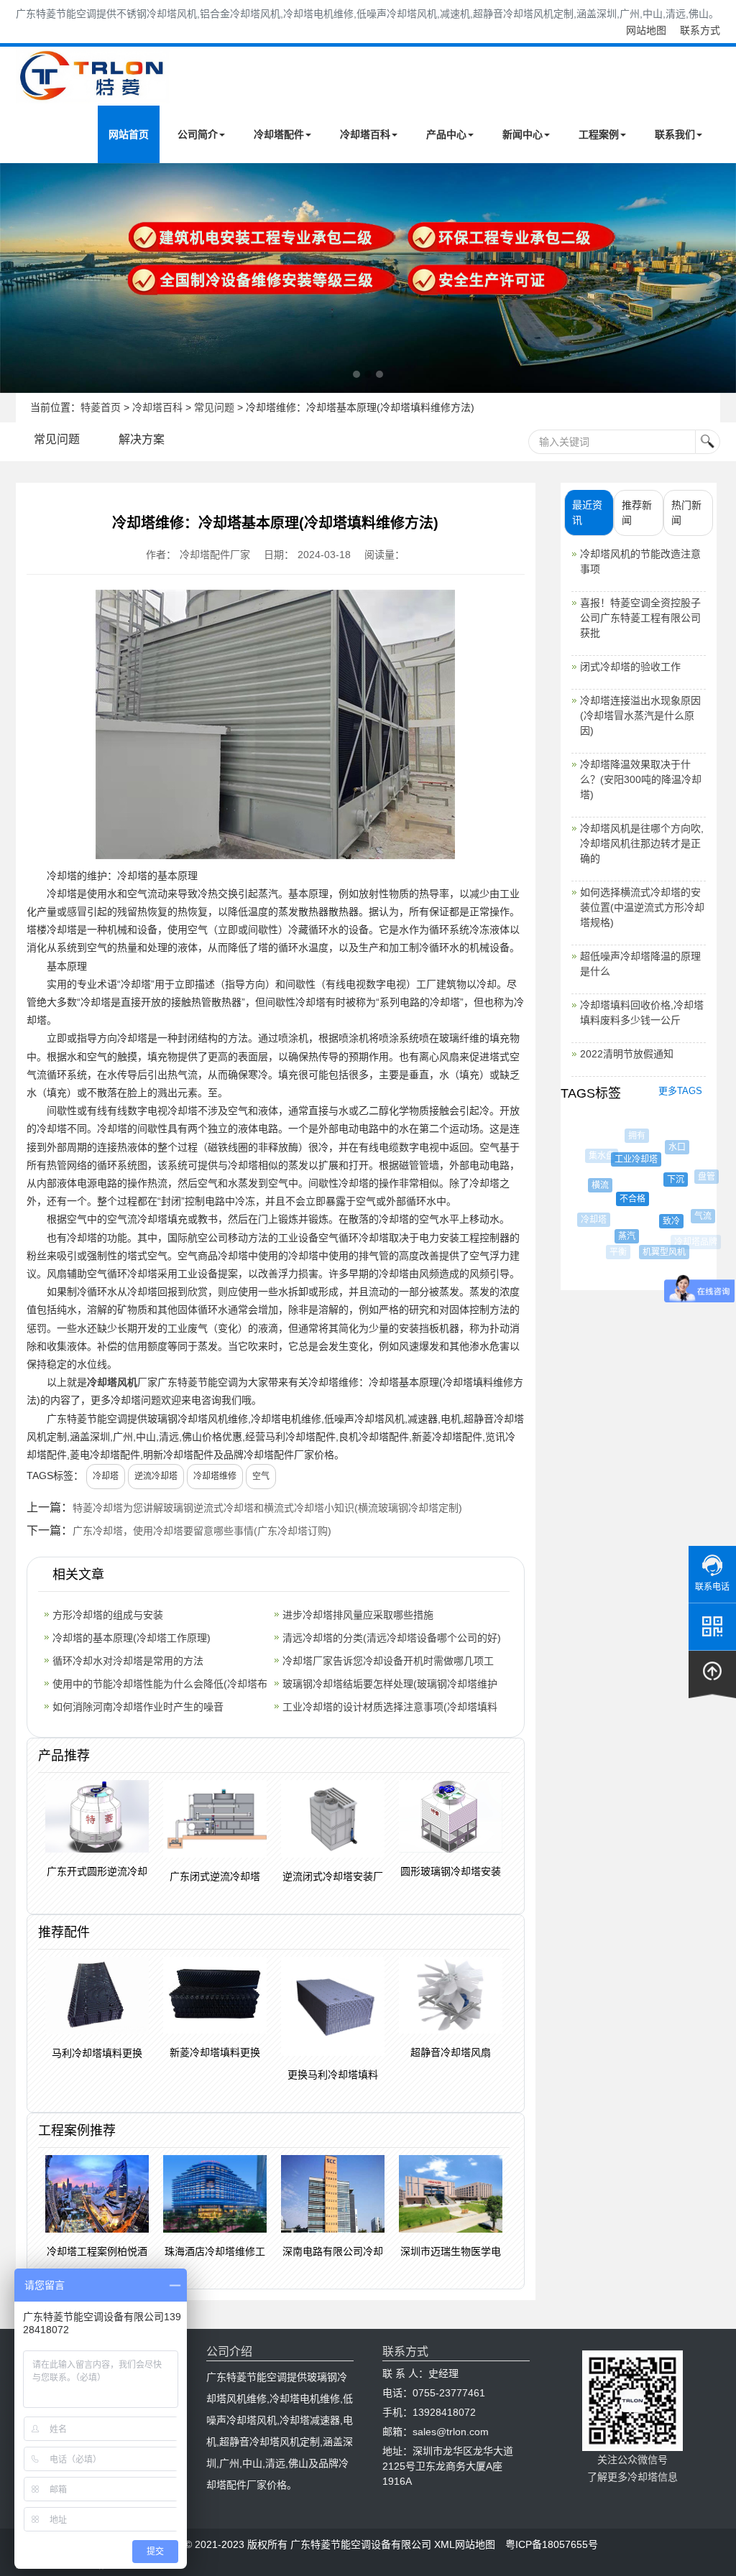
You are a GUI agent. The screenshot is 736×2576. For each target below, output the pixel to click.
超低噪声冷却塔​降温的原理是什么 (640, 964)
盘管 (699, 1177)
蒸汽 (616, 1236)
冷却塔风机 (112, 1382)
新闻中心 (523, 134)
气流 (694, 1216)
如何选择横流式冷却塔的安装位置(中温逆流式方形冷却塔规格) (642, 907)
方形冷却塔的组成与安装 (108, 1615)
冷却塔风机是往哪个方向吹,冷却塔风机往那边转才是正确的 (642, 843)
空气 (261, 1476)
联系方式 (700, 30)
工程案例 (599, 134)
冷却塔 (106, 1476)
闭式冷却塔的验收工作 (630, 667)
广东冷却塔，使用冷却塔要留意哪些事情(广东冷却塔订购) (202, 1531)
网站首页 (129, 134)
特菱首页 (101, 407)
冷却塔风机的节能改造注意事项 (640, 561)
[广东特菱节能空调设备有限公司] (93, 93)
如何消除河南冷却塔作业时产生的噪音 (138, 1707)
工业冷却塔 (624, 1159)
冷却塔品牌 (694, 1242)
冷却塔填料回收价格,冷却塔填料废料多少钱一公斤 (642, 1013)
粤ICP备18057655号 (552, 2544)
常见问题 (214, 407)
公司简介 (198, 134)
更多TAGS (680, 1091)
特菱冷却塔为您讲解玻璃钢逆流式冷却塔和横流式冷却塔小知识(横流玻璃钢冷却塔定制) (267, 1508)
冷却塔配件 (279, 134)
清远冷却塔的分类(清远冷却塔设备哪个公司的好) (392, 1638)
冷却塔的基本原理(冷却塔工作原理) (132, 1638)
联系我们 (675, 134)
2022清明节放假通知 (627, 1054)
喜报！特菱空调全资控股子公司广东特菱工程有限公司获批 (640, 618)
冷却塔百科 (365, 134)
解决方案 (142, 439)
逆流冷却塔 (156, 1476)
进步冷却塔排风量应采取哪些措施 (358, 1615)
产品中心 (446, 134)
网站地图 (646, 30)
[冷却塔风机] (368, 278)
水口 (668, 1147)
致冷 (656, 1221)
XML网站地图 (465, 2544)
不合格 (618, 1199)
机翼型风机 (656, 1252)
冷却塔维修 (215, 1476)
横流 (592, 1185)
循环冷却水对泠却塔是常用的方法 (128, 1661)
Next (14, 278)
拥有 (632, 1136)
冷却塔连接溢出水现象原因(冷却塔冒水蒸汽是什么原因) (640, 715)
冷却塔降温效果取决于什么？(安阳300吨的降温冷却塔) (641, 779)
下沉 (661, 1180)
